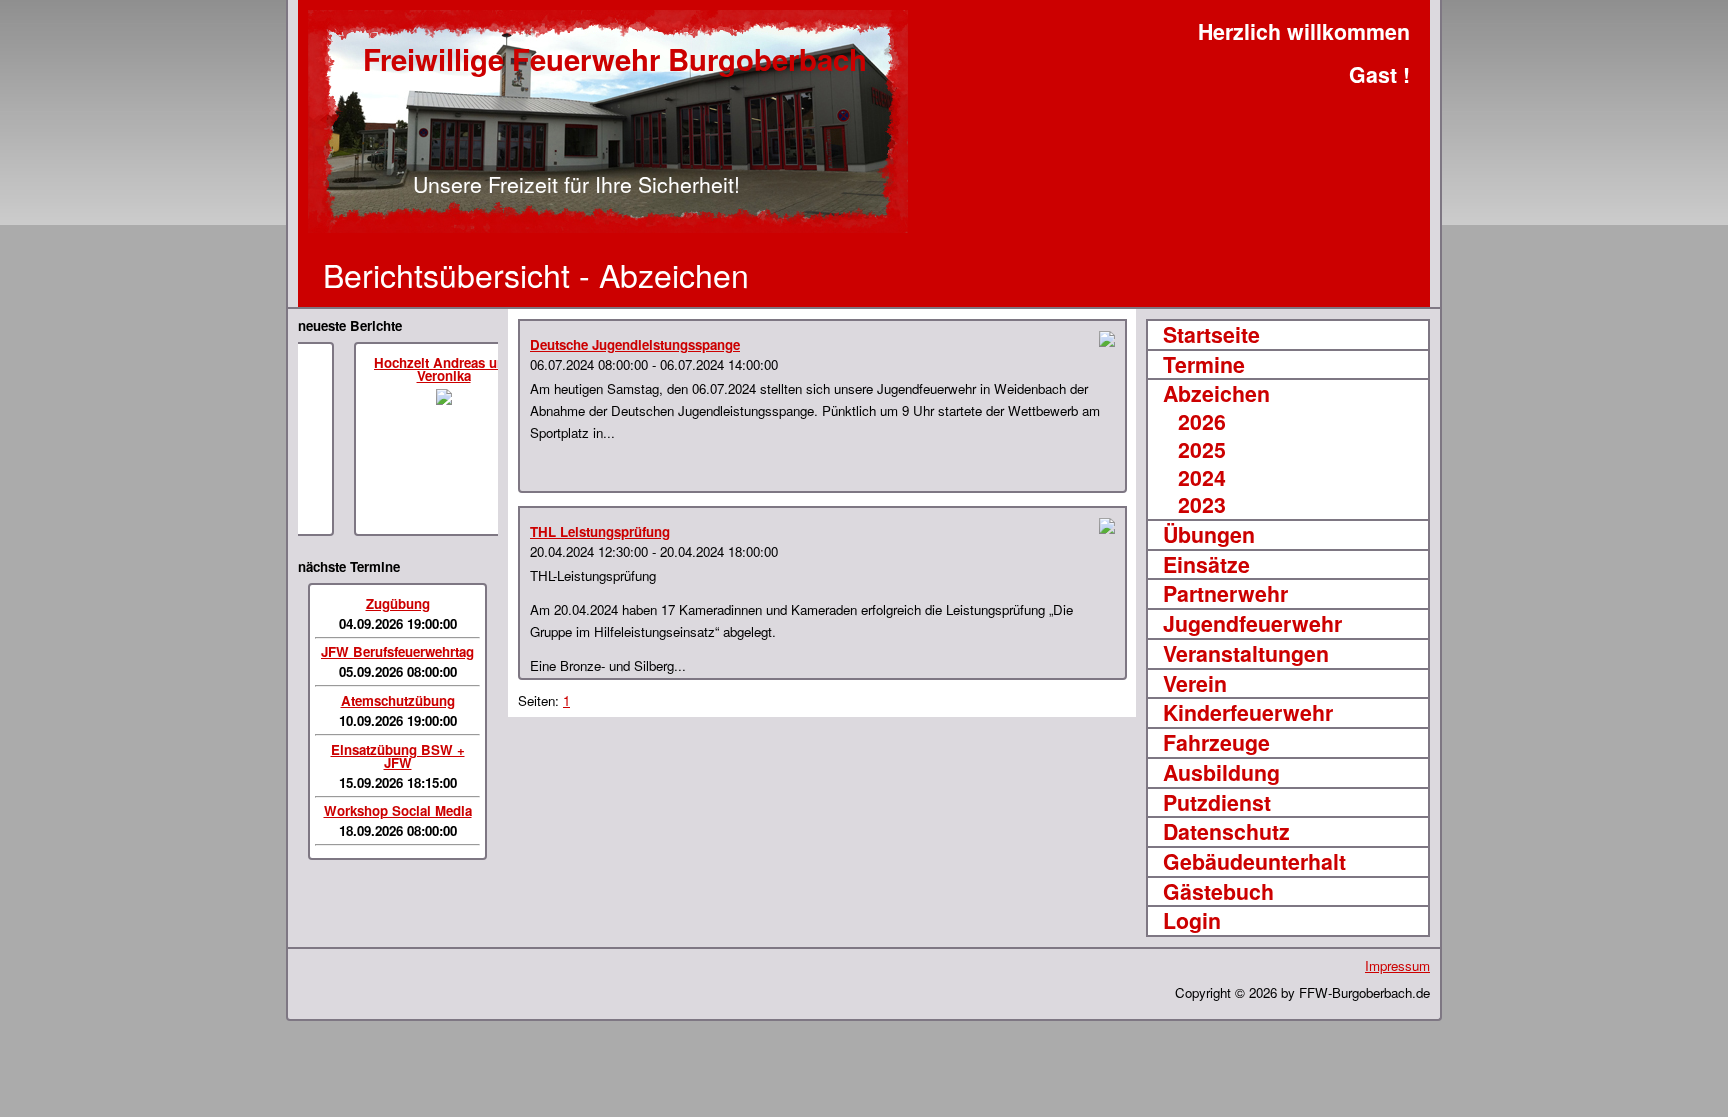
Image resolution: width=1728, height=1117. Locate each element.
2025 (1202, 450)
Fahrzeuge (1216, 743)
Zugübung (398, 603)
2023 (1202, 505)
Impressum (1397, 965)
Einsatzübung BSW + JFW (398, 756)
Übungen (1209, 535)
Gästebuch (1218, 892)
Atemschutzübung (398, 700)
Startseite (1211, 335)
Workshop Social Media (398, 810)
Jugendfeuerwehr (1252, 624)
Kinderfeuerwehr (1248, 713)
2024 (1202, 478)
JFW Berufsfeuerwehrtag (397, 651)
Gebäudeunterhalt (1254, 862)
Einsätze (1206, 565)
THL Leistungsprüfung (600, 531)
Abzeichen (1216, 394)
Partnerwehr (1225, 594)
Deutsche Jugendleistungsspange (635, 344)
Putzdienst (1217, 803)
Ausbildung (1221, 773)
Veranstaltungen (1246, 654)
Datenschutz (1226, 832)
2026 (1202, 422)
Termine (1204, 365)
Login (1192, 921)
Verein (1195, 684)
